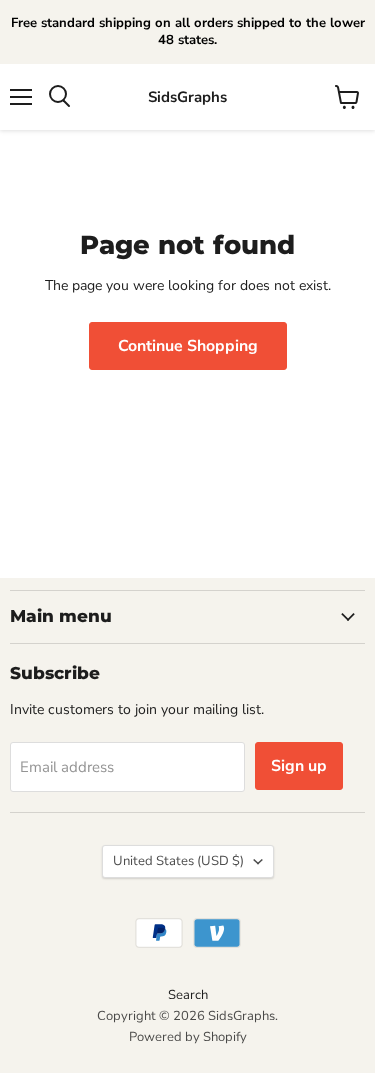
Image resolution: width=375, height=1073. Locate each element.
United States (178, 861)
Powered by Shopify (188, 1037)
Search (188, 995)
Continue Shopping (188, 346)
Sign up (299, 766)
